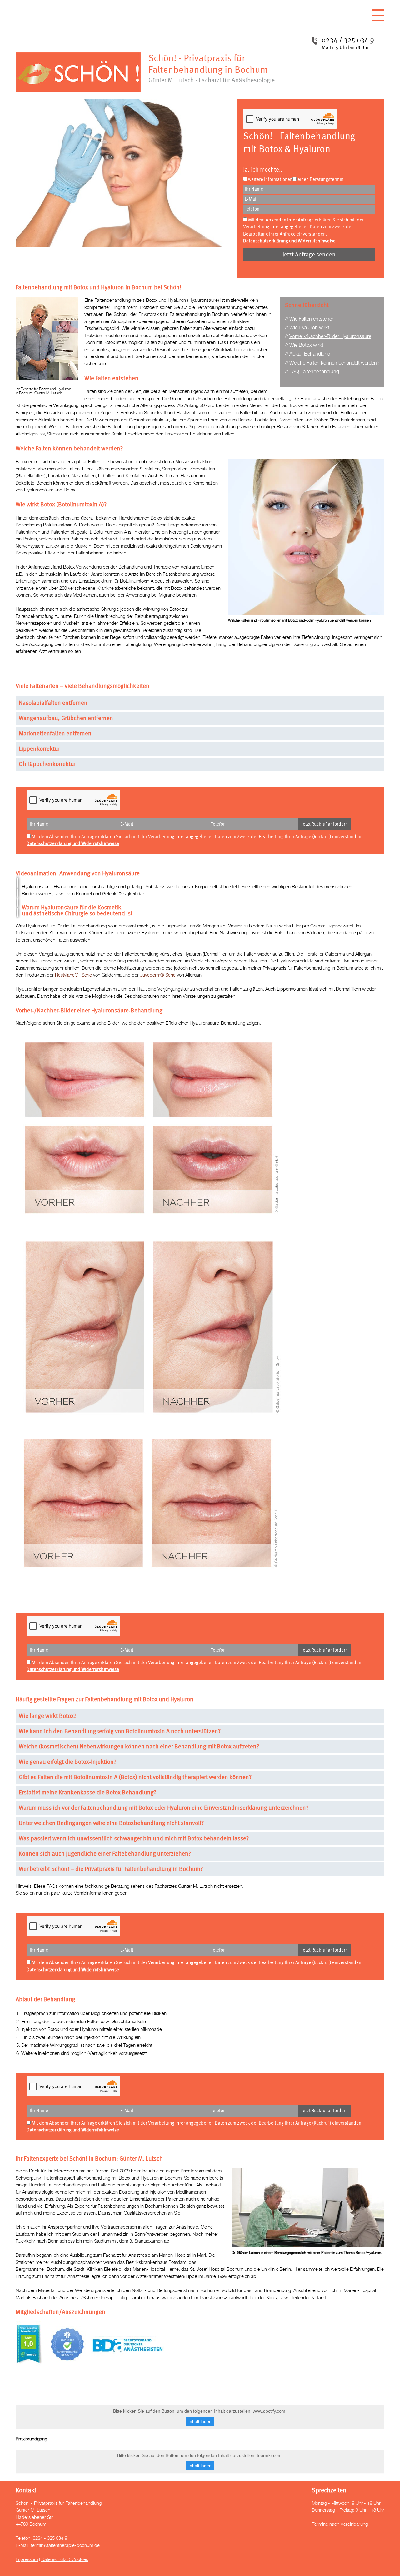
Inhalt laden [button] (200, 2421)
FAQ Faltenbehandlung (314, 372)
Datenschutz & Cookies (65, 2560)
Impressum (27, 2560)
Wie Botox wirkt (306, 345)
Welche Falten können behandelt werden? (335, 363)
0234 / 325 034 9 (348, 40)
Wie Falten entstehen (312, 319)
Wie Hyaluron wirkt (309, 328)
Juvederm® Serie (158, 975)
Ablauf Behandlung (310, 354)
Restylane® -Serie (73, 975)
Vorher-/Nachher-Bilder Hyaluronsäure (330, 337)
